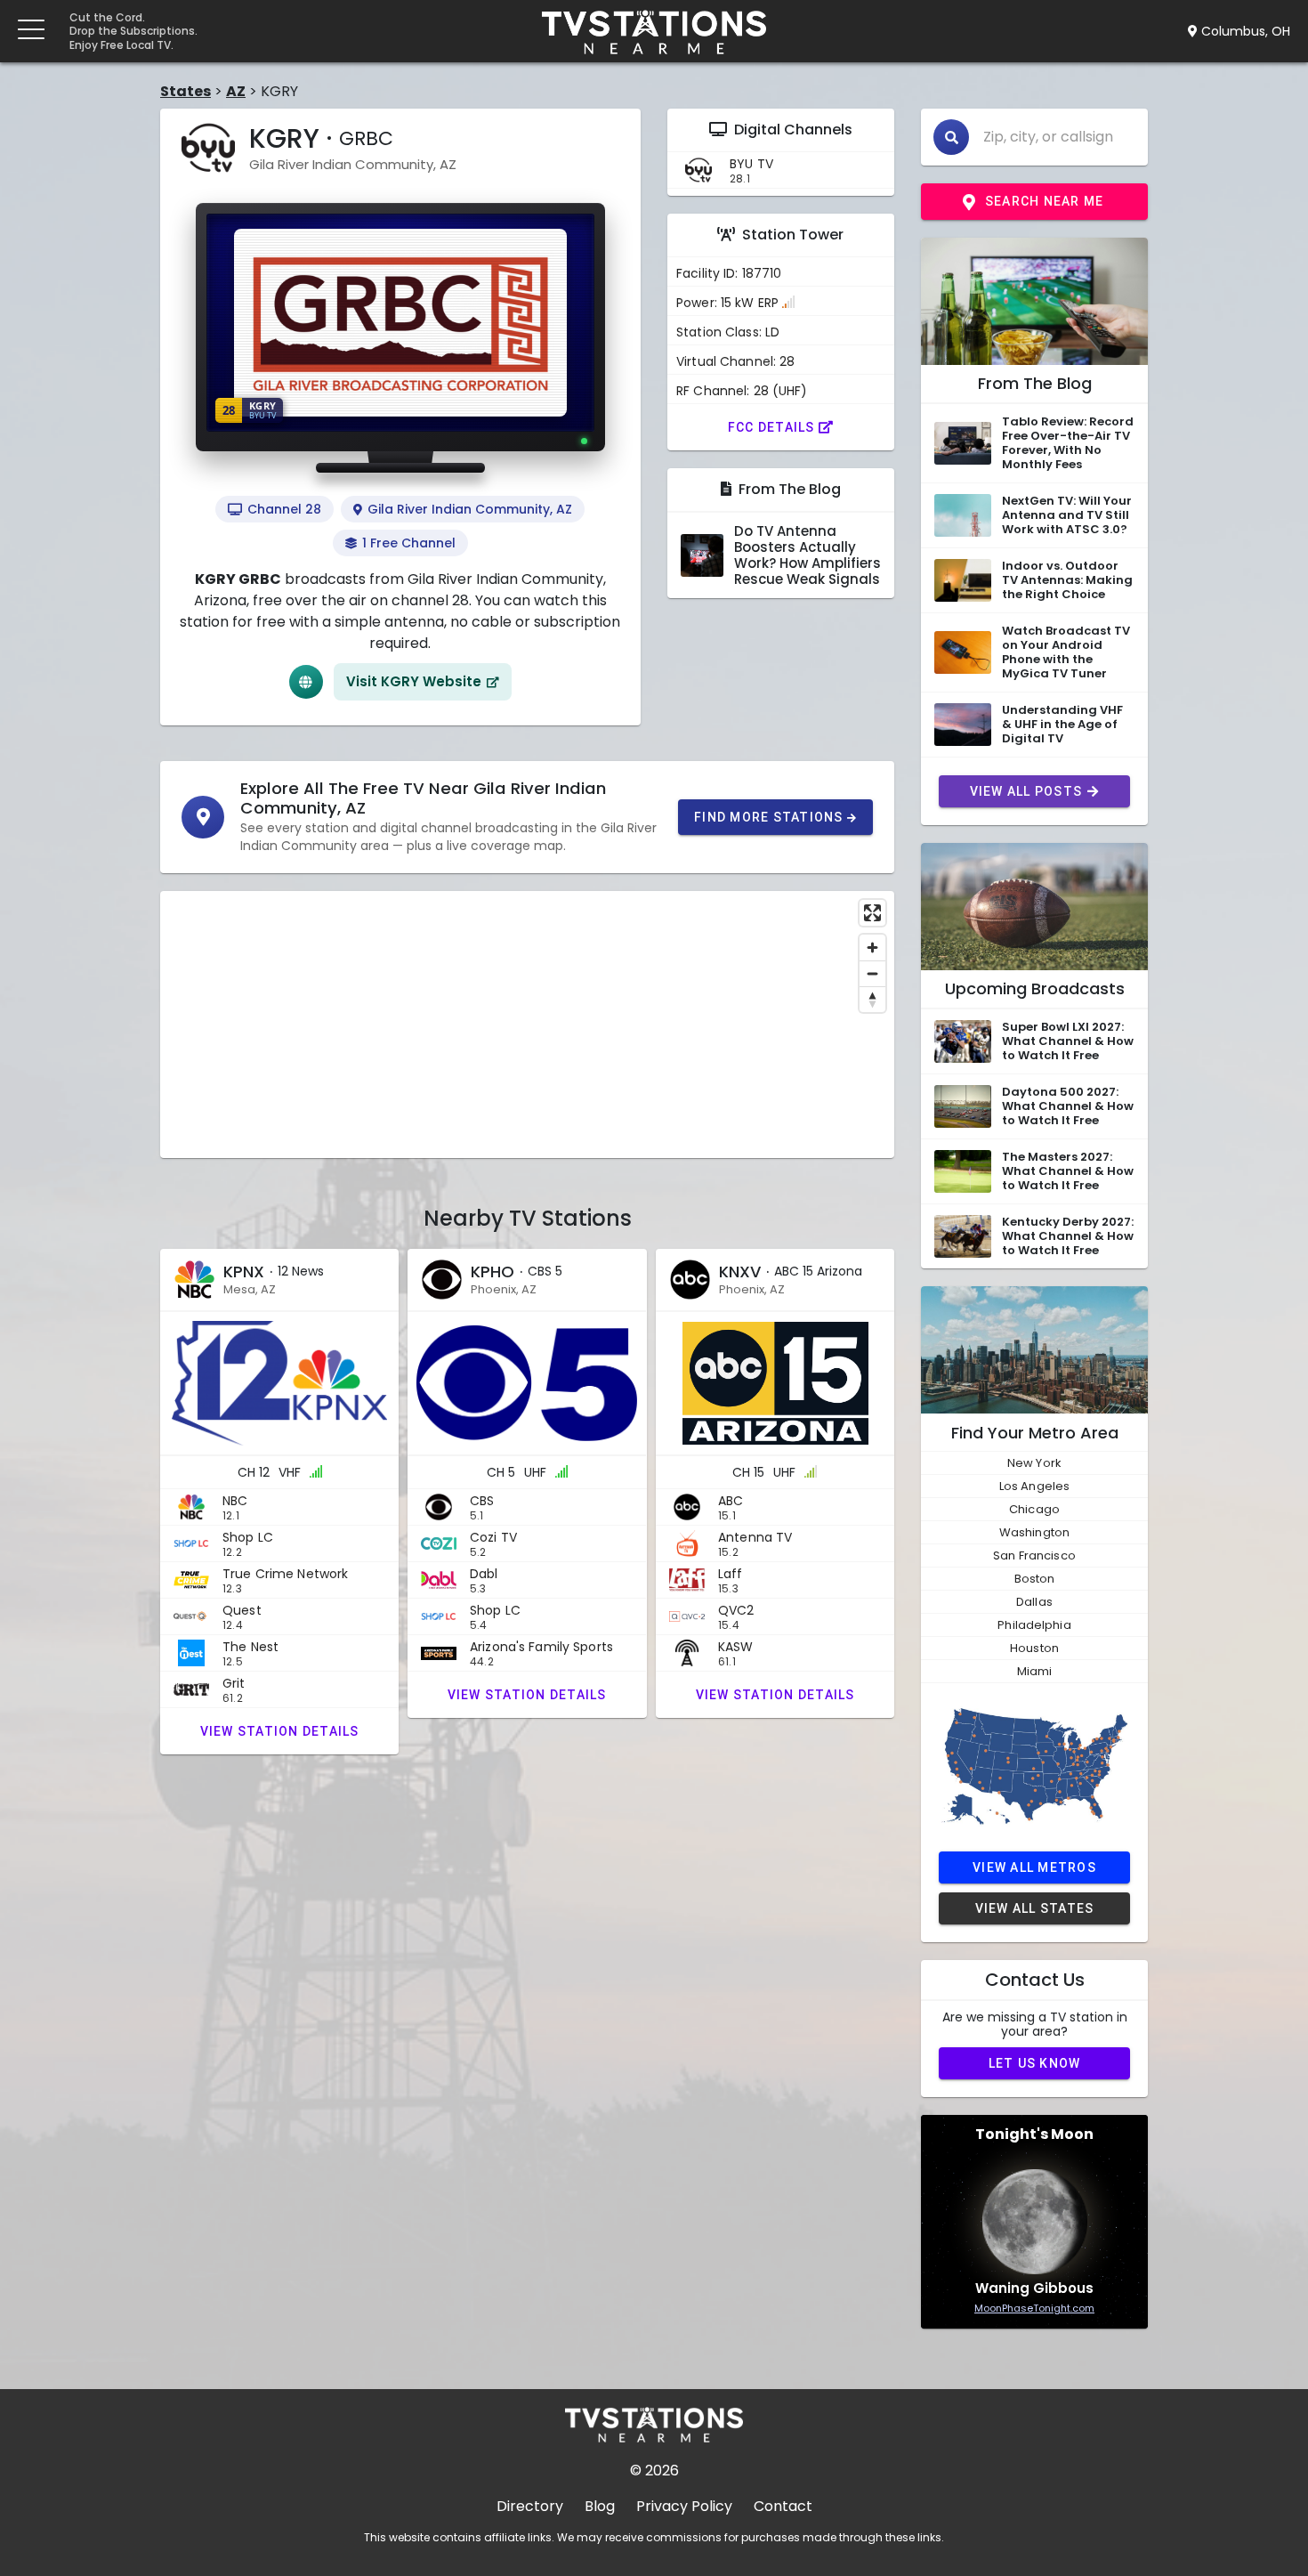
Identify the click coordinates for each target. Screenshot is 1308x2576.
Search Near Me (1045, 201)
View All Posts (1026, 791)
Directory (530, 2506)
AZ (236, 91)
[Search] (951, 137)
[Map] (527, 1025)
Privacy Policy (684, 2506)
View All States (1035, 1908)
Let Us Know (1035, 2063)
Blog (600, 2506)
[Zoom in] (872, 948)
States (186, 91)
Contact (783, 2506)
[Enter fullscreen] (872, 913)
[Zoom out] (872, 973)
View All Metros (1034, 1867)
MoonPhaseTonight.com (1034, 2308)
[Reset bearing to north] (872, 999)
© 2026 (654, 2471)
